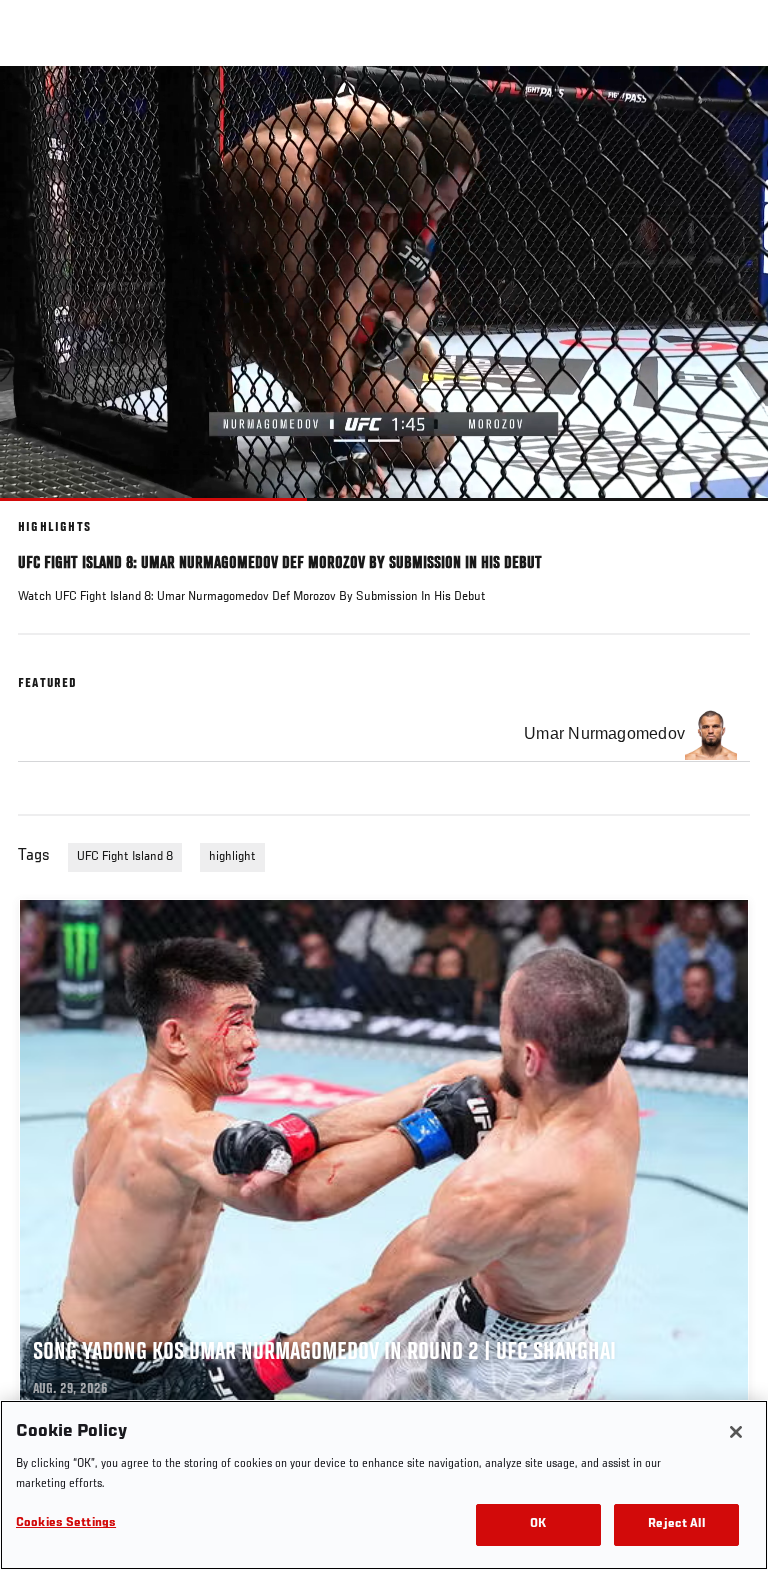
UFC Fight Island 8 (125, 857)
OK (538, 1524)
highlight (232, 857)
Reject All (676, 1524)
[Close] (736, 1432)
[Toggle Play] (42, 513)
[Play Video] (384, 283)
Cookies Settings (66, 1523)
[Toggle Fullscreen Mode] (727, 513)
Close (732, 104)
